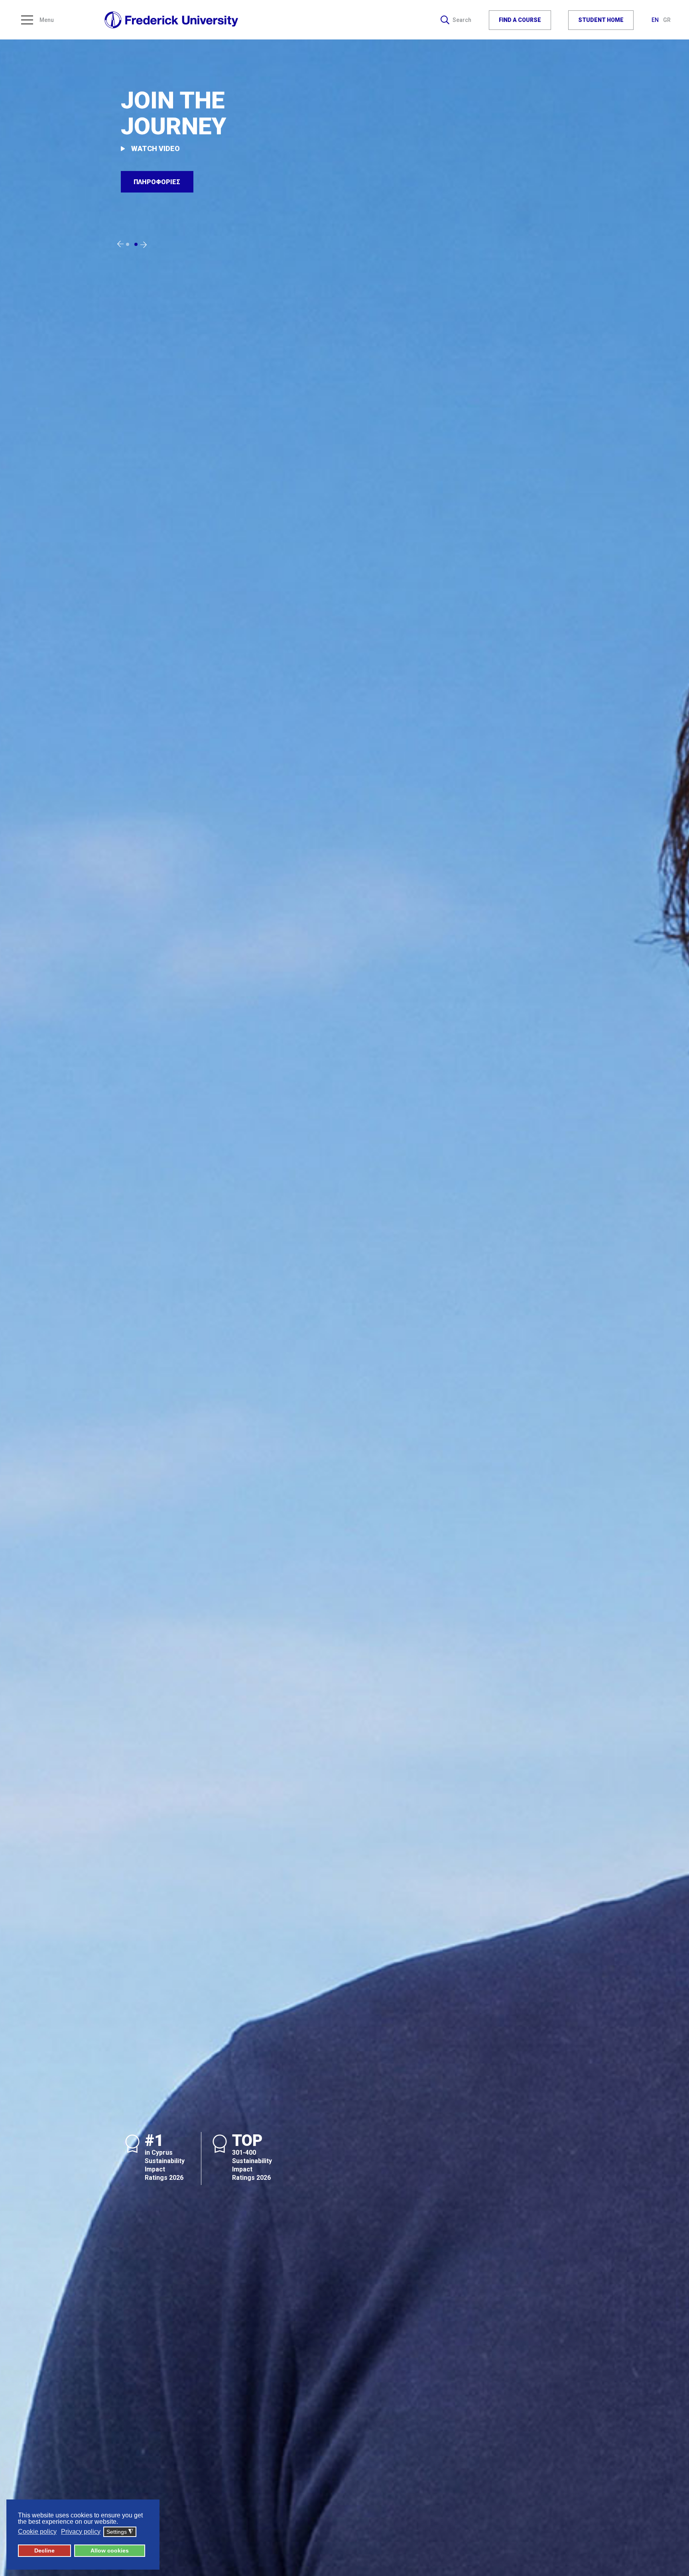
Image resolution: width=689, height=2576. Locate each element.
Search (462, 20)
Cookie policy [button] (37, 2532)
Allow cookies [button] (110, 2550)
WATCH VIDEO (156, 148)
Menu (47, 20)
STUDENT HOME (601, 20)
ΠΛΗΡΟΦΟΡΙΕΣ (157, 182)
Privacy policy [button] (81, 2532)
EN (656, 20)
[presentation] (120, 244)
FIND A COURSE (520, 20)
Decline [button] (44, 2550)
